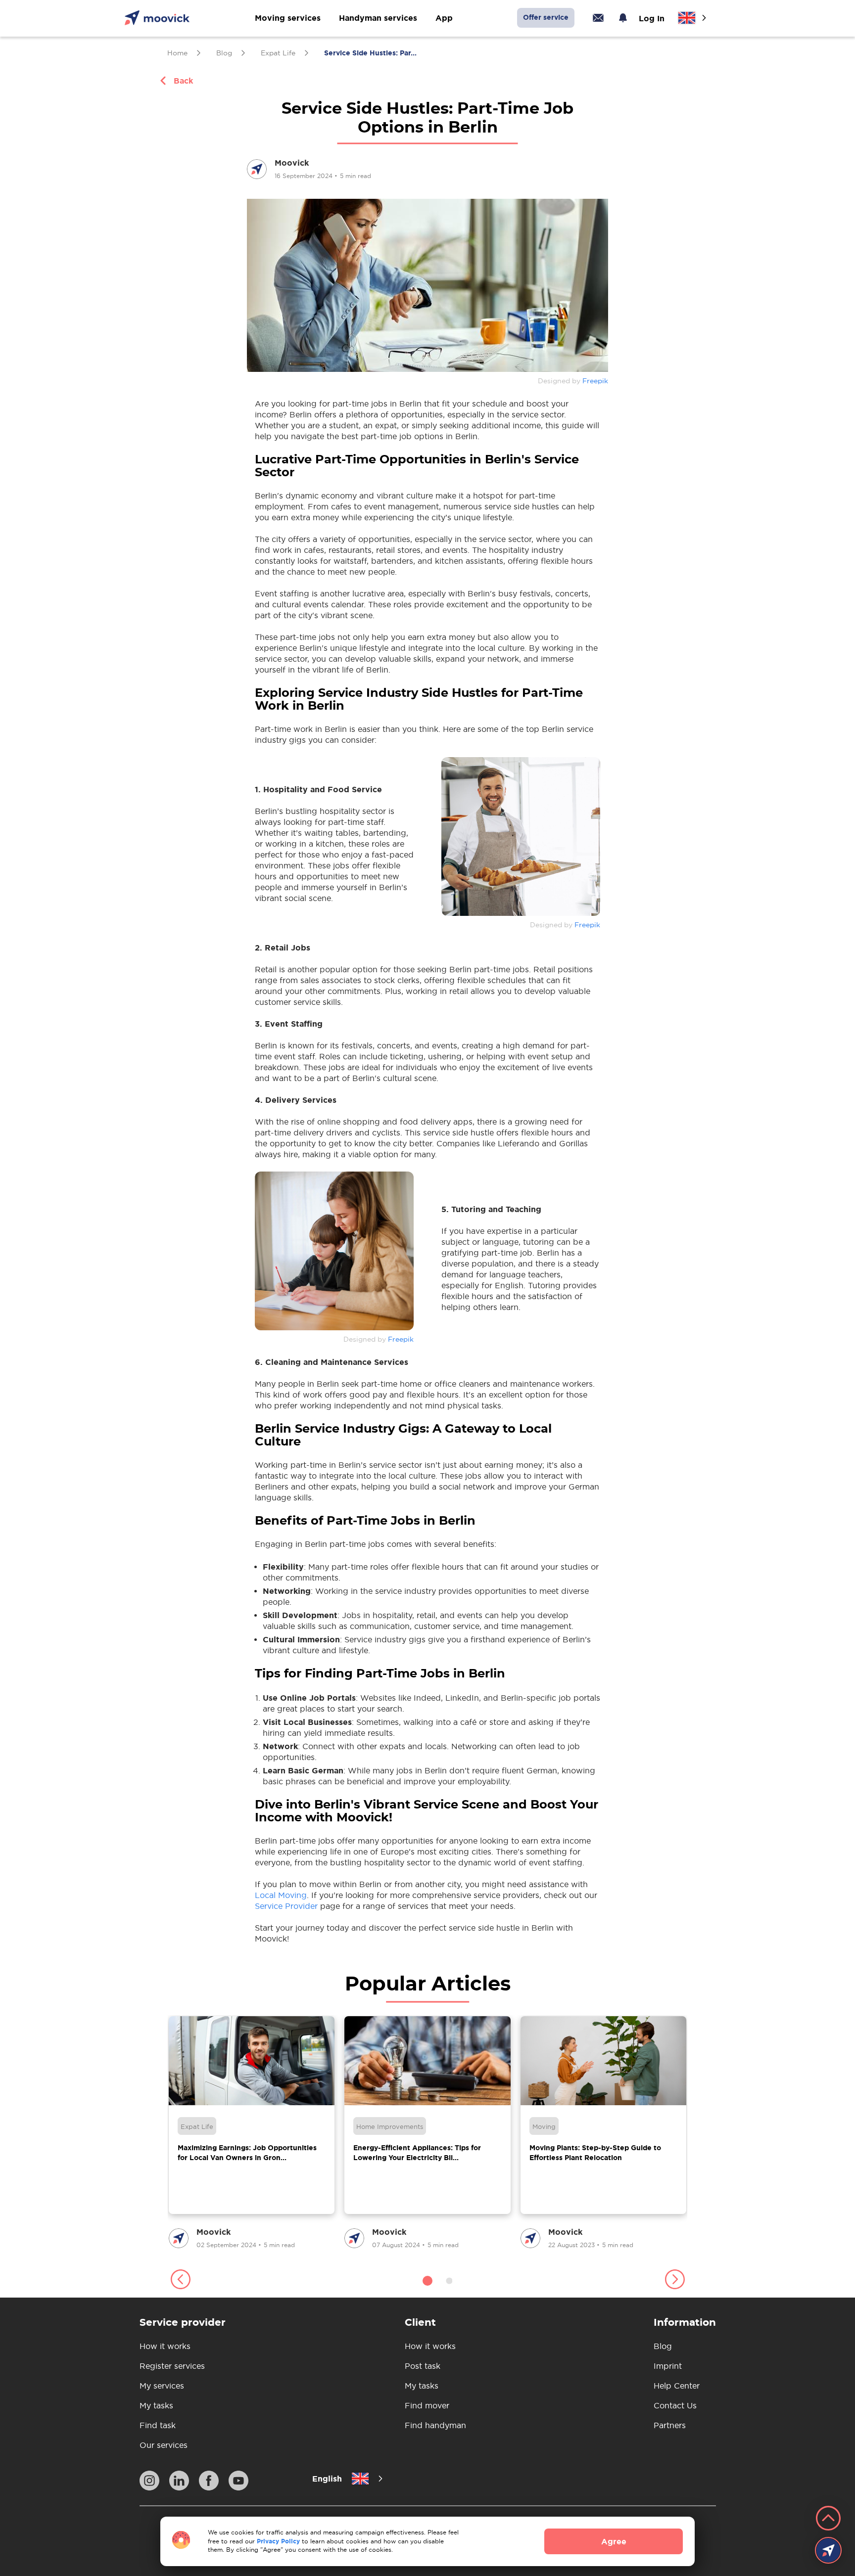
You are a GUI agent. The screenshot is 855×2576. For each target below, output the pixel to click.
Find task (158, 2425)
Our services (164, 2445)
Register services (172, 2366)
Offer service (546, 17)
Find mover (427, 2405)
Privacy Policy (278, 2541)
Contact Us (675, 2405)
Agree (614, 2541)
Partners (670, 2425)
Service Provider (286, 1906)
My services (162, 2386)
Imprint (668, 2366)
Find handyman (435, 2425)
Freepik (595, 381)
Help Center (677, 2386)
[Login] (599, 18)
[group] (252, 2133)
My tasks (156, 2405)
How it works (165, 2346)
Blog (663, 2346)
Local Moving (281, 1895)
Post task (423, 2366)
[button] (180, 2281)
